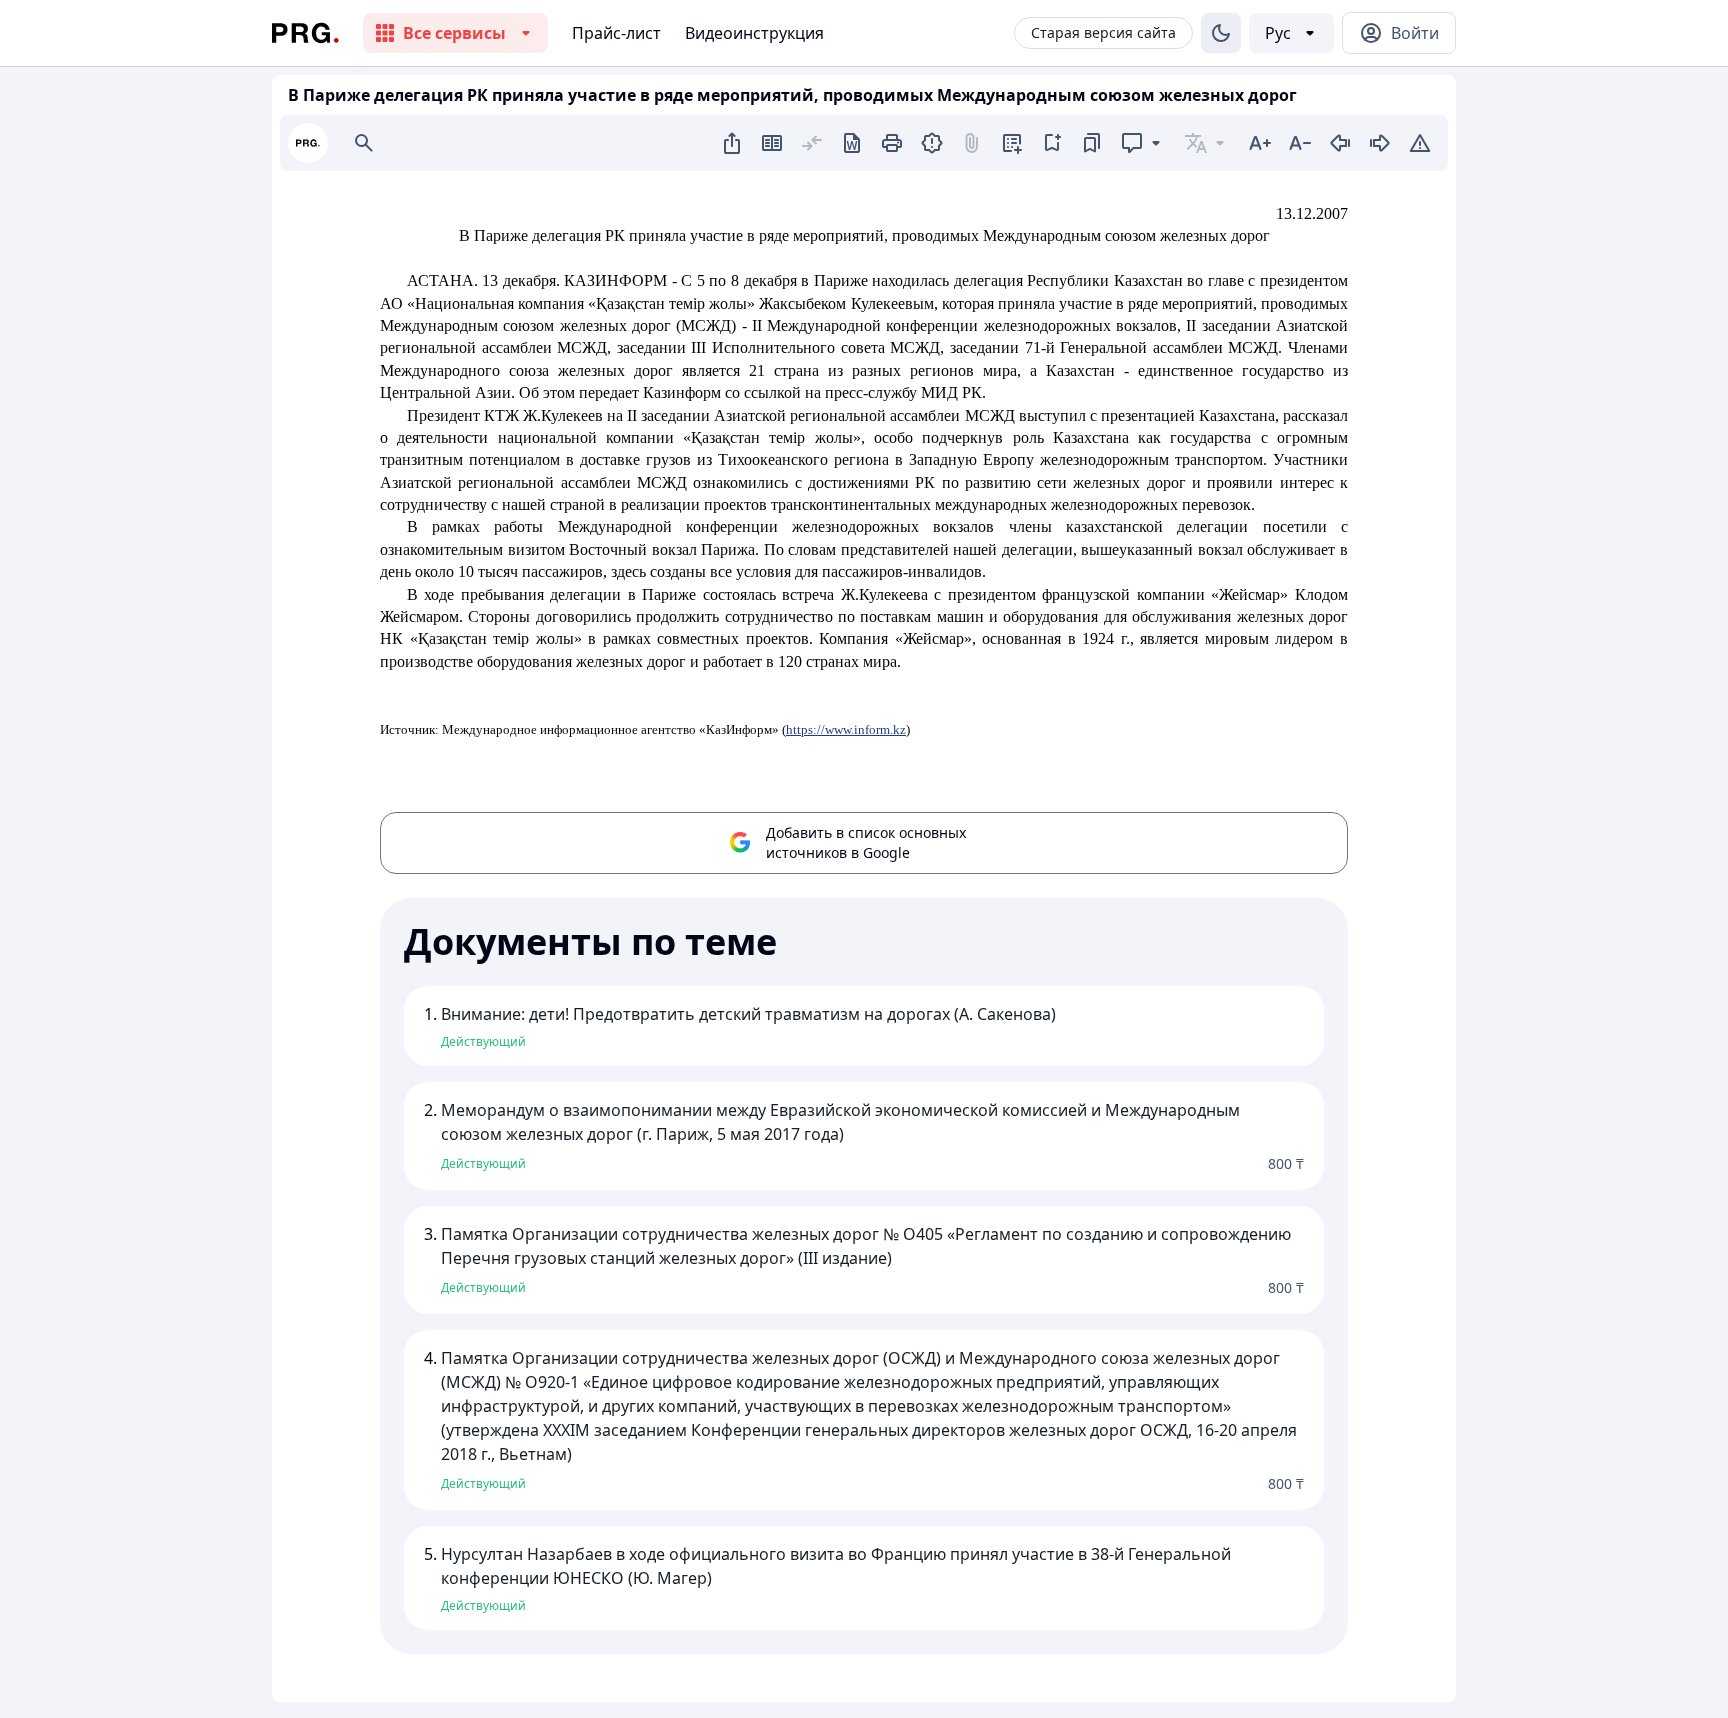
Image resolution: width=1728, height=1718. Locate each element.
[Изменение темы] (1221, 33)
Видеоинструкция (754, 33)
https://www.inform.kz (846, 729)
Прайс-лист (616, 33)
